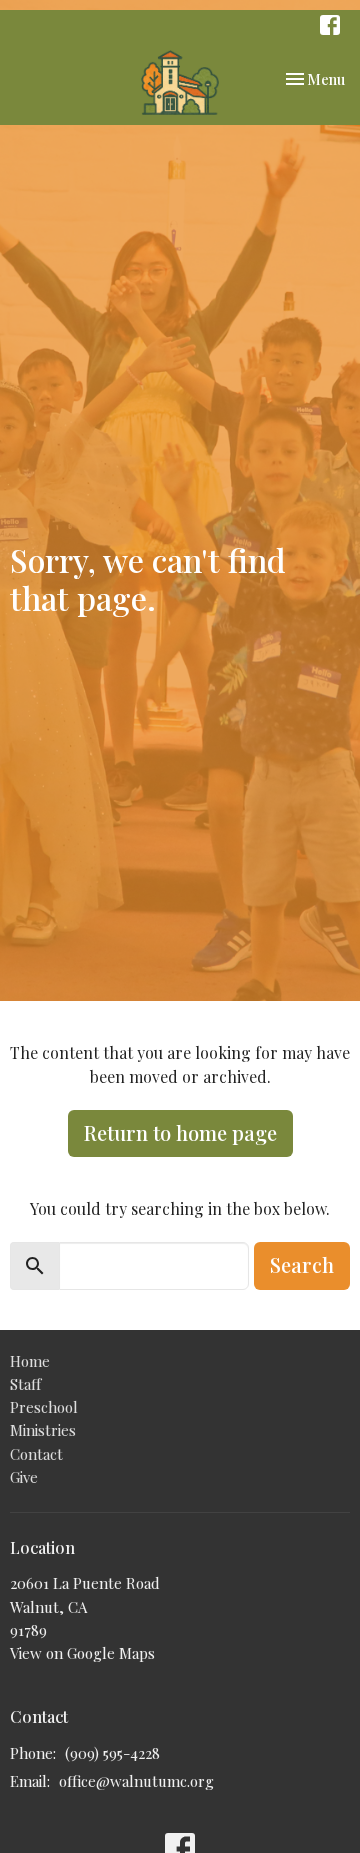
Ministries (43, 1430)
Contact (36, 1454)
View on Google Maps (82, 1653)
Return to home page (180, 1132)
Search (302, 1264)
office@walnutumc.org (136, 1781)
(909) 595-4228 (112, 1753)
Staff (25, 1384)
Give (24, 1477)
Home (30, 1361)
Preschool (44, 1407)
